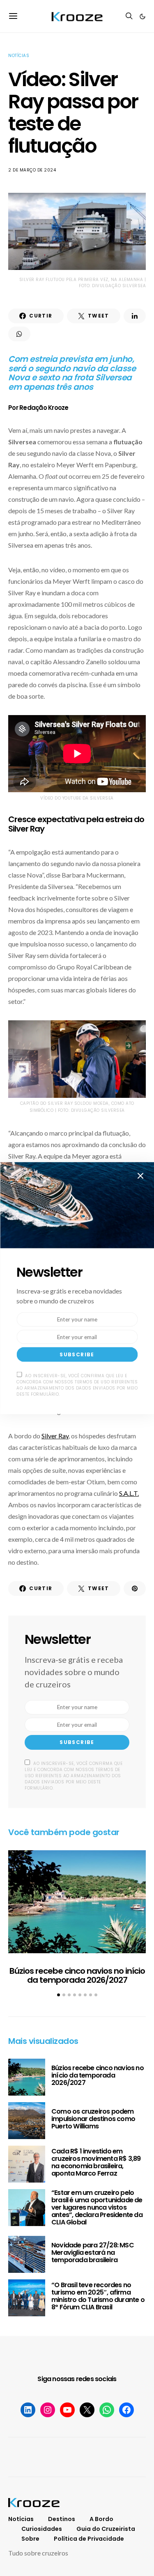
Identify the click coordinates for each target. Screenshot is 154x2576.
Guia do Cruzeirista (106, 2529)
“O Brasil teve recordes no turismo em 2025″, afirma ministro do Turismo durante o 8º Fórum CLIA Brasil (98, 2296)
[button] (143, 16)
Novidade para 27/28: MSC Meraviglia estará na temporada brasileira (93, 2253)
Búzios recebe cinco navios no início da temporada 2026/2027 (77, 1976)
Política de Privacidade (89, 2539)
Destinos (62, 2519)
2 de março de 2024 (32, 170)
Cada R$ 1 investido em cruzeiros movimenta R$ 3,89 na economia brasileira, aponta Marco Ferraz (96, 2162)
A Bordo (101, 2519)
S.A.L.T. (129, 1493)
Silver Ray (55, 1436)
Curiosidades (42, 2529)
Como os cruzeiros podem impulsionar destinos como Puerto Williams (93, 2119)
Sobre (30, 2539)
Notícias (19, 56)
